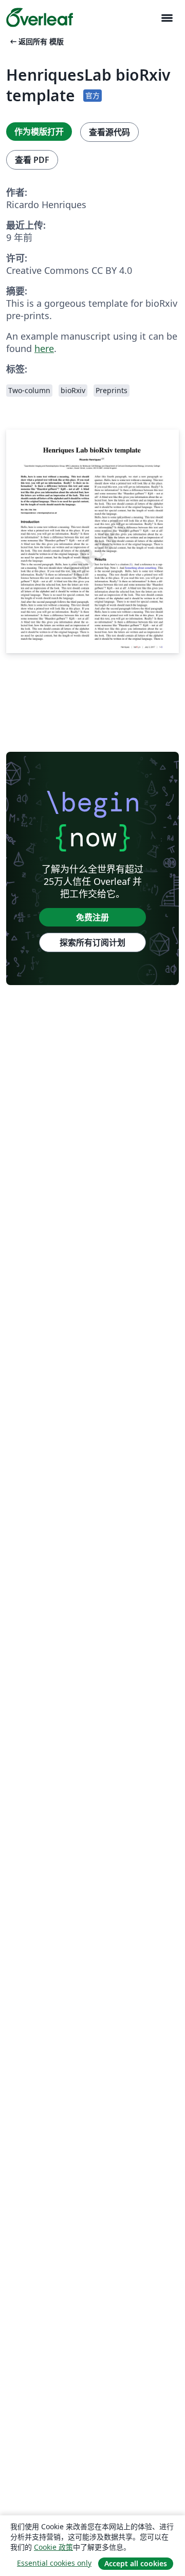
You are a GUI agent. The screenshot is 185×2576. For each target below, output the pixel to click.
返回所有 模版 (36, 41)
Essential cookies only (54, 2563)
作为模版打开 (39, 132)
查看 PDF (32, 160)
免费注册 (92, 917)
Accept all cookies (136, 2563)
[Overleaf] (40, 17)
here (44, 348)
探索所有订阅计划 (92, 942)
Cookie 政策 (53, 2547)
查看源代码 (109, 132)
